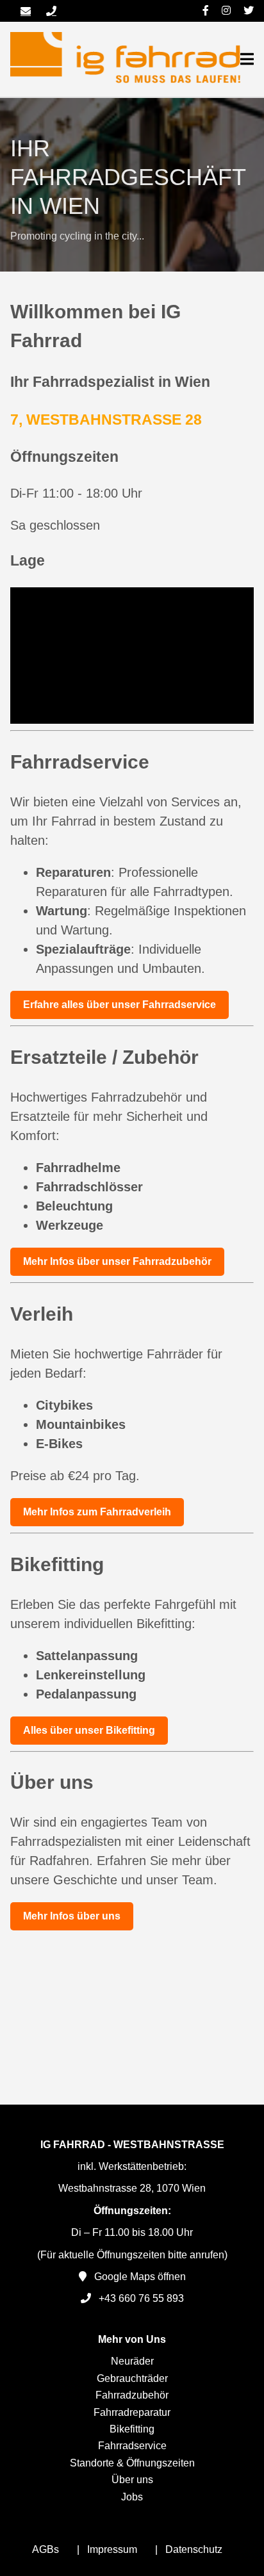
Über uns (132, 2480)
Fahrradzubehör (132, 2395)
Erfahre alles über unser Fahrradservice (120, 1005)
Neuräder (132, 2361)
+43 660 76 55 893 (141, 2298)
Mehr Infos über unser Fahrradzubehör (117, 1261)
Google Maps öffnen (140, 2277)
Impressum (112, 2549)
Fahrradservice (132, 2446)
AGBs (45, 2549)
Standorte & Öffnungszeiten (132, 2463)
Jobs (132, 2497)
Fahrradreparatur (132, 2412)
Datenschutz (194, 2549)
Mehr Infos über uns (72, 1916)
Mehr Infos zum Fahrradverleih (97, 1512)
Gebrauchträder (132, 2378)
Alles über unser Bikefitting (89, 1730)
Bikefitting (132, 2429)
